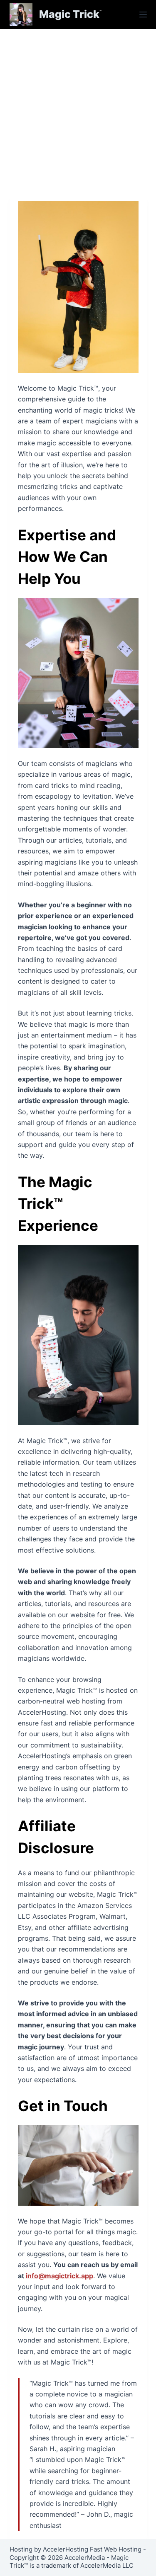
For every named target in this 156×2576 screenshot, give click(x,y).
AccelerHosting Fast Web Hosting (92, 2549)
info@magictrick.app (59, 2276)
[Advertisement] (78, 111)
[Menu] (143, 15)
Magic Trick (69, 14)
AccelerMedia (85, 2558)
